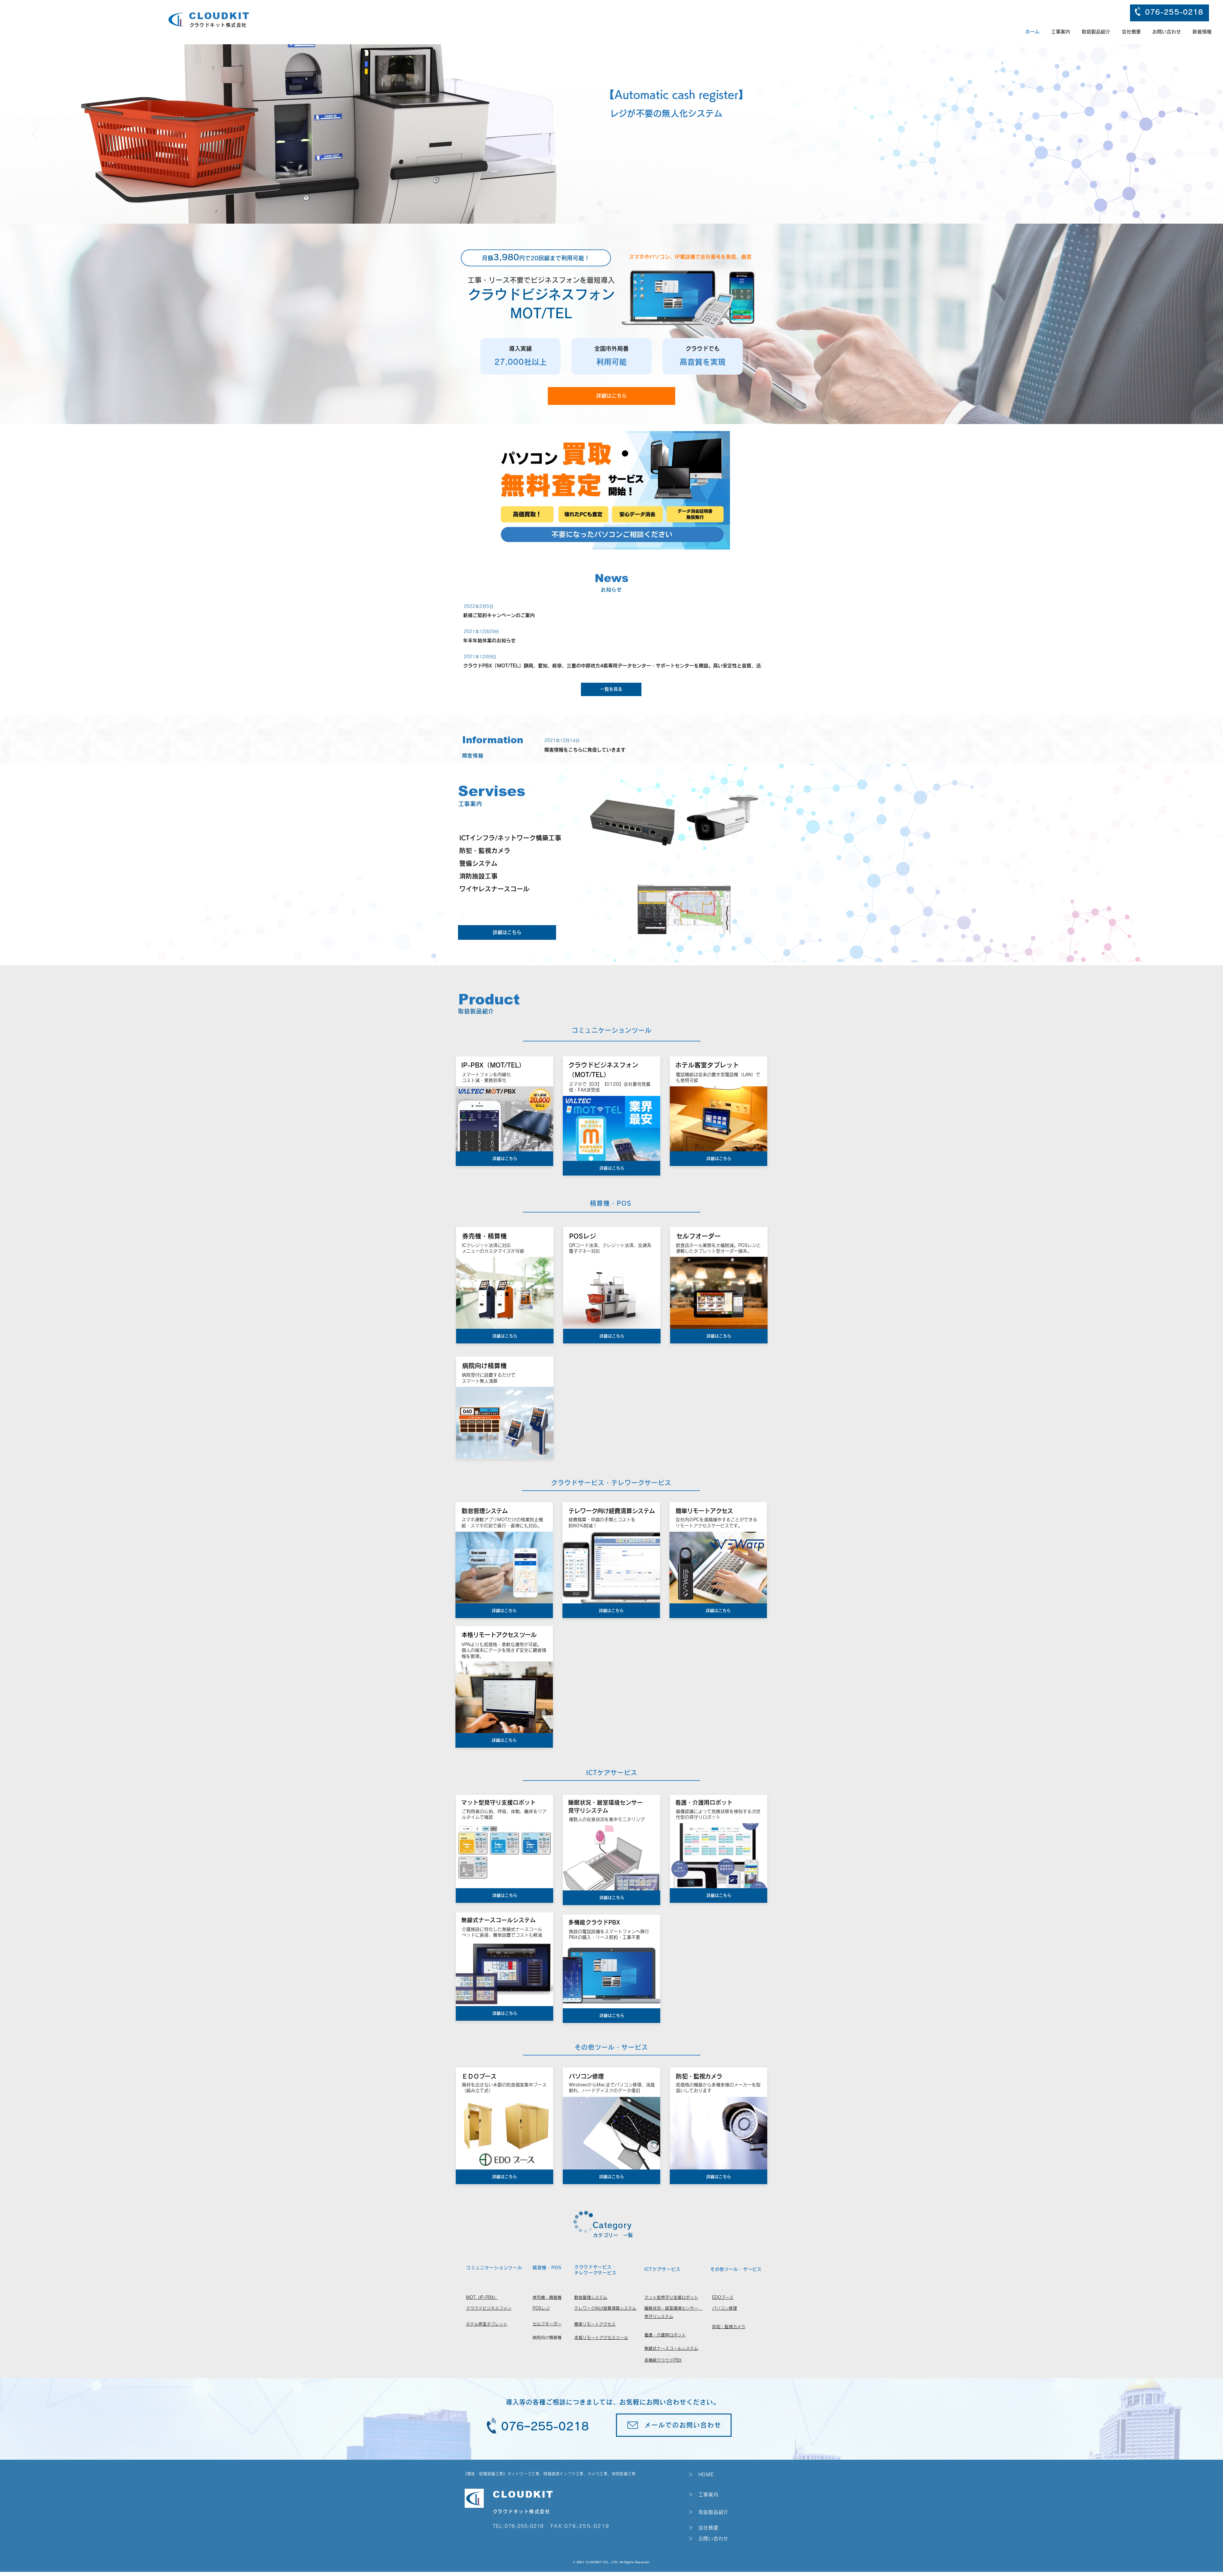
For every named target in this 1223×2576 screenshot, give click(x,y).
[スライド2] (611, 212)
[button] (1096, 32)
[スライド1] (606, 212)
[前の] (35, 134)
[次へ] (1188, 134)
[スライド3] (617, 212)
